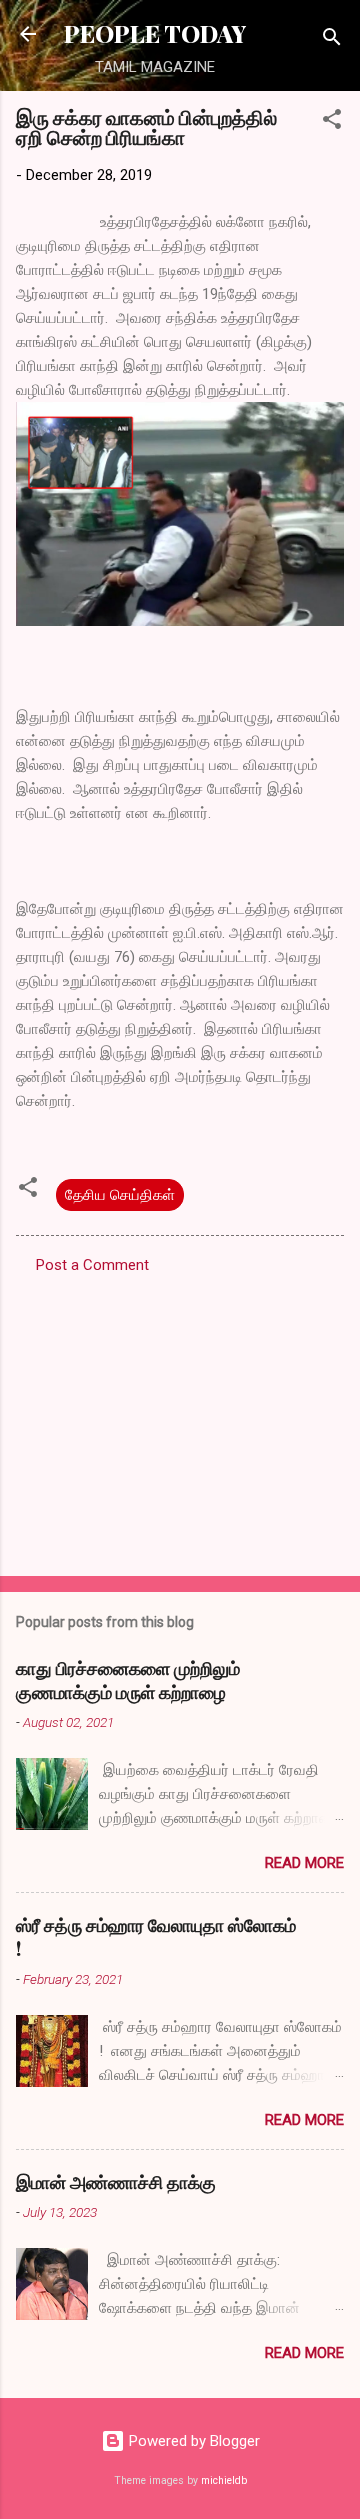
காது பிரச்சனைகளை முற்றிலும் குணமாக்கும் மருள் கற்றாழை (128, 1680)
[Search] (332, 40)
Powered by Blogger (192, 2441)
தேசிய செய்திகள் (120, 1195)
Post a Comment (92, 1265)
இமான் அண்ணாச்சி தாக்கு (116, 2182)
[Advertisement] (180, 1419)
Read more (304, 1863)
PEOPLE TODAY (155, 33)
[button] (332, 122)
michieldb (224, 2480)
